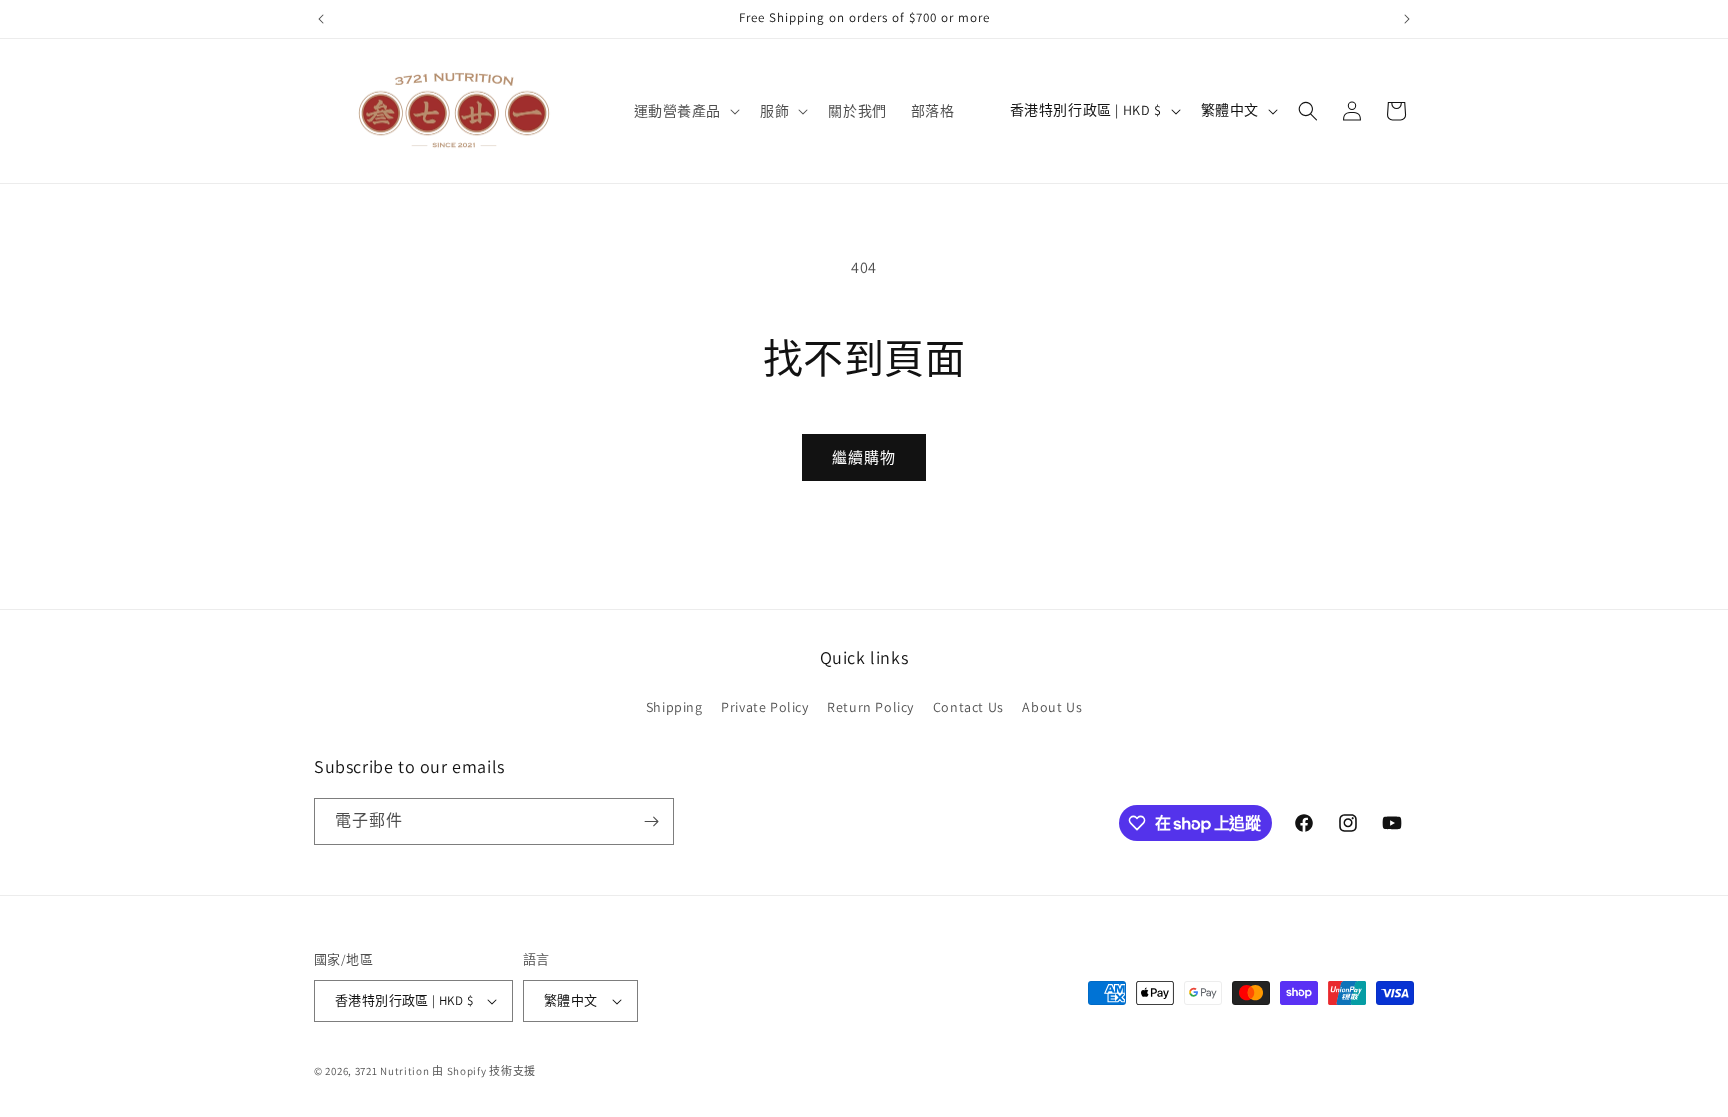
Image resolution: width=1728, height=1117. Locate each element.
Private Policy (764, 707)
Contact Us (968, 707)
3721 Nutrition (392, 1071)
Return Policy (870, 707)
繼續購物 (864, 457)
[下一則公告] (1407, 19)
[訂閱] (651, 821)
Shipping (674, 707)
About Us (1052, 707)
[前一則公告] (321, 19)
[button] (685, 111)
